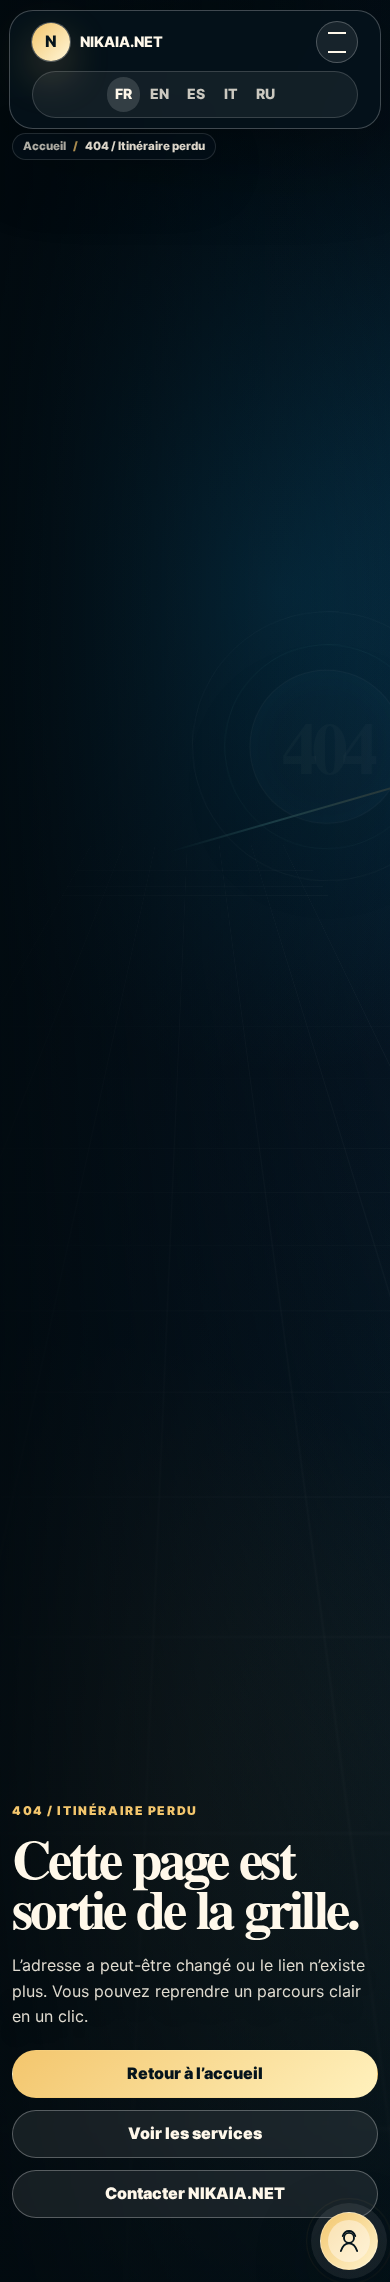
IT (231, 93)
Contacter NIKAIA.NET (195, 2193)
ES (196, 93)
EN (159, 93)
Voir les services (195, 2133)
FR (123, 93)
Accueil (44, 146)
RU (265, 93)
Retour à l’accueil (195, 2073)
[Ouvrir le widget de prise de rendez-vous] (349, 2241)
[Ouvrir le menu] (337, 42)
